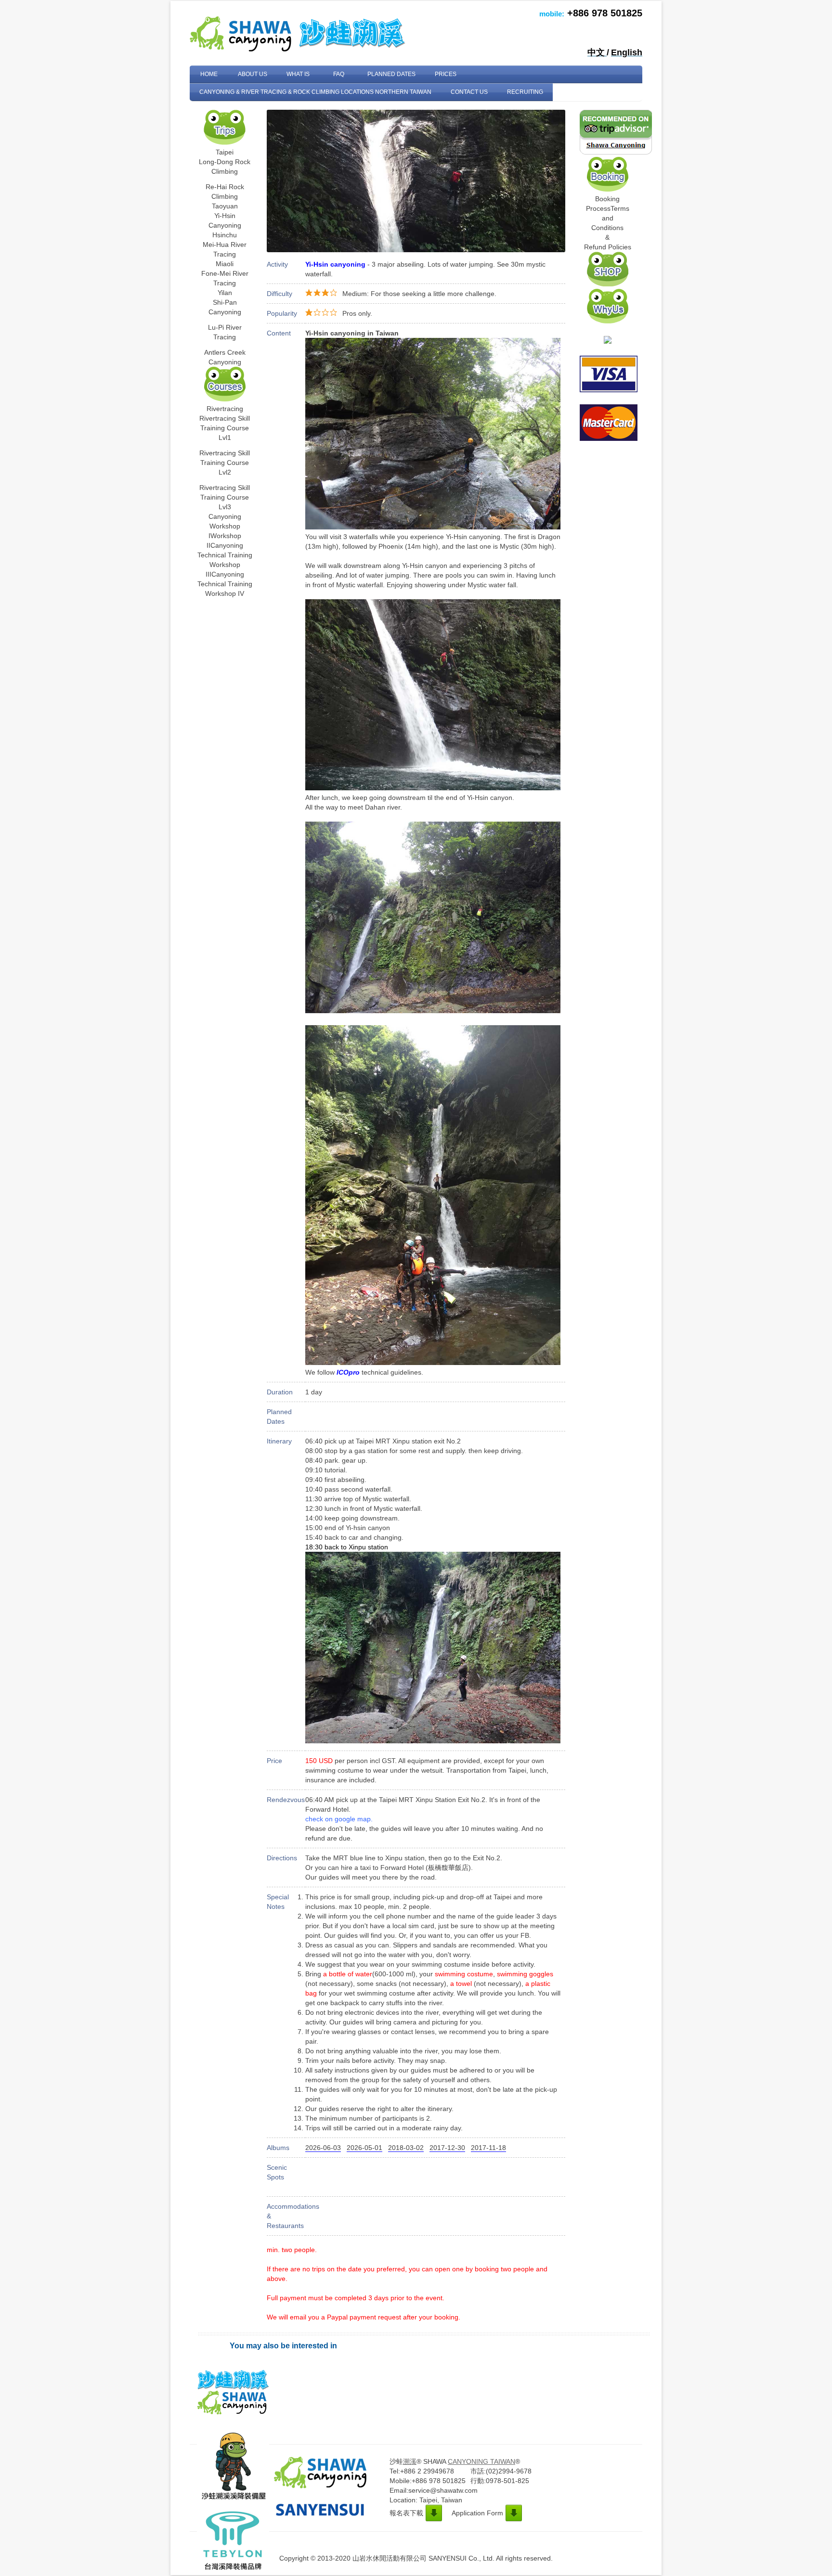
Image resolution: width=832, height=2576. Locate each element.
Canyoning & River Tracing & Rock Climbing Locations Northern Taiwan (315, 92)
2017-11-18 (488, 2148)
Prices (446, 74)
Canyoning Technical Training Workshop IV (225, 584)
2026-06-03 (323, 2148)
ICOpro (348, 1372)
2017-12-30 (447, 2148)
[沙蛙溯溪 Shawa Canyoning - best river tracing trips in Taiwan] (608, 341)
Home (209, 74)
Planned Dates (391, 74)
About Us (253, 74)
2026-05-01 (364, 2148)
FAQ (339, 74)
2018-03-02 (406, 2148)
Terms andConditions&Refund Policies (608, 228)
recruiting (525, 92)
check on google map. (339, 1819)
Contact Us (469, 92)
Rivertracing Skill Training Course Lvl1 (225, 428)
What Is (298, 74)
